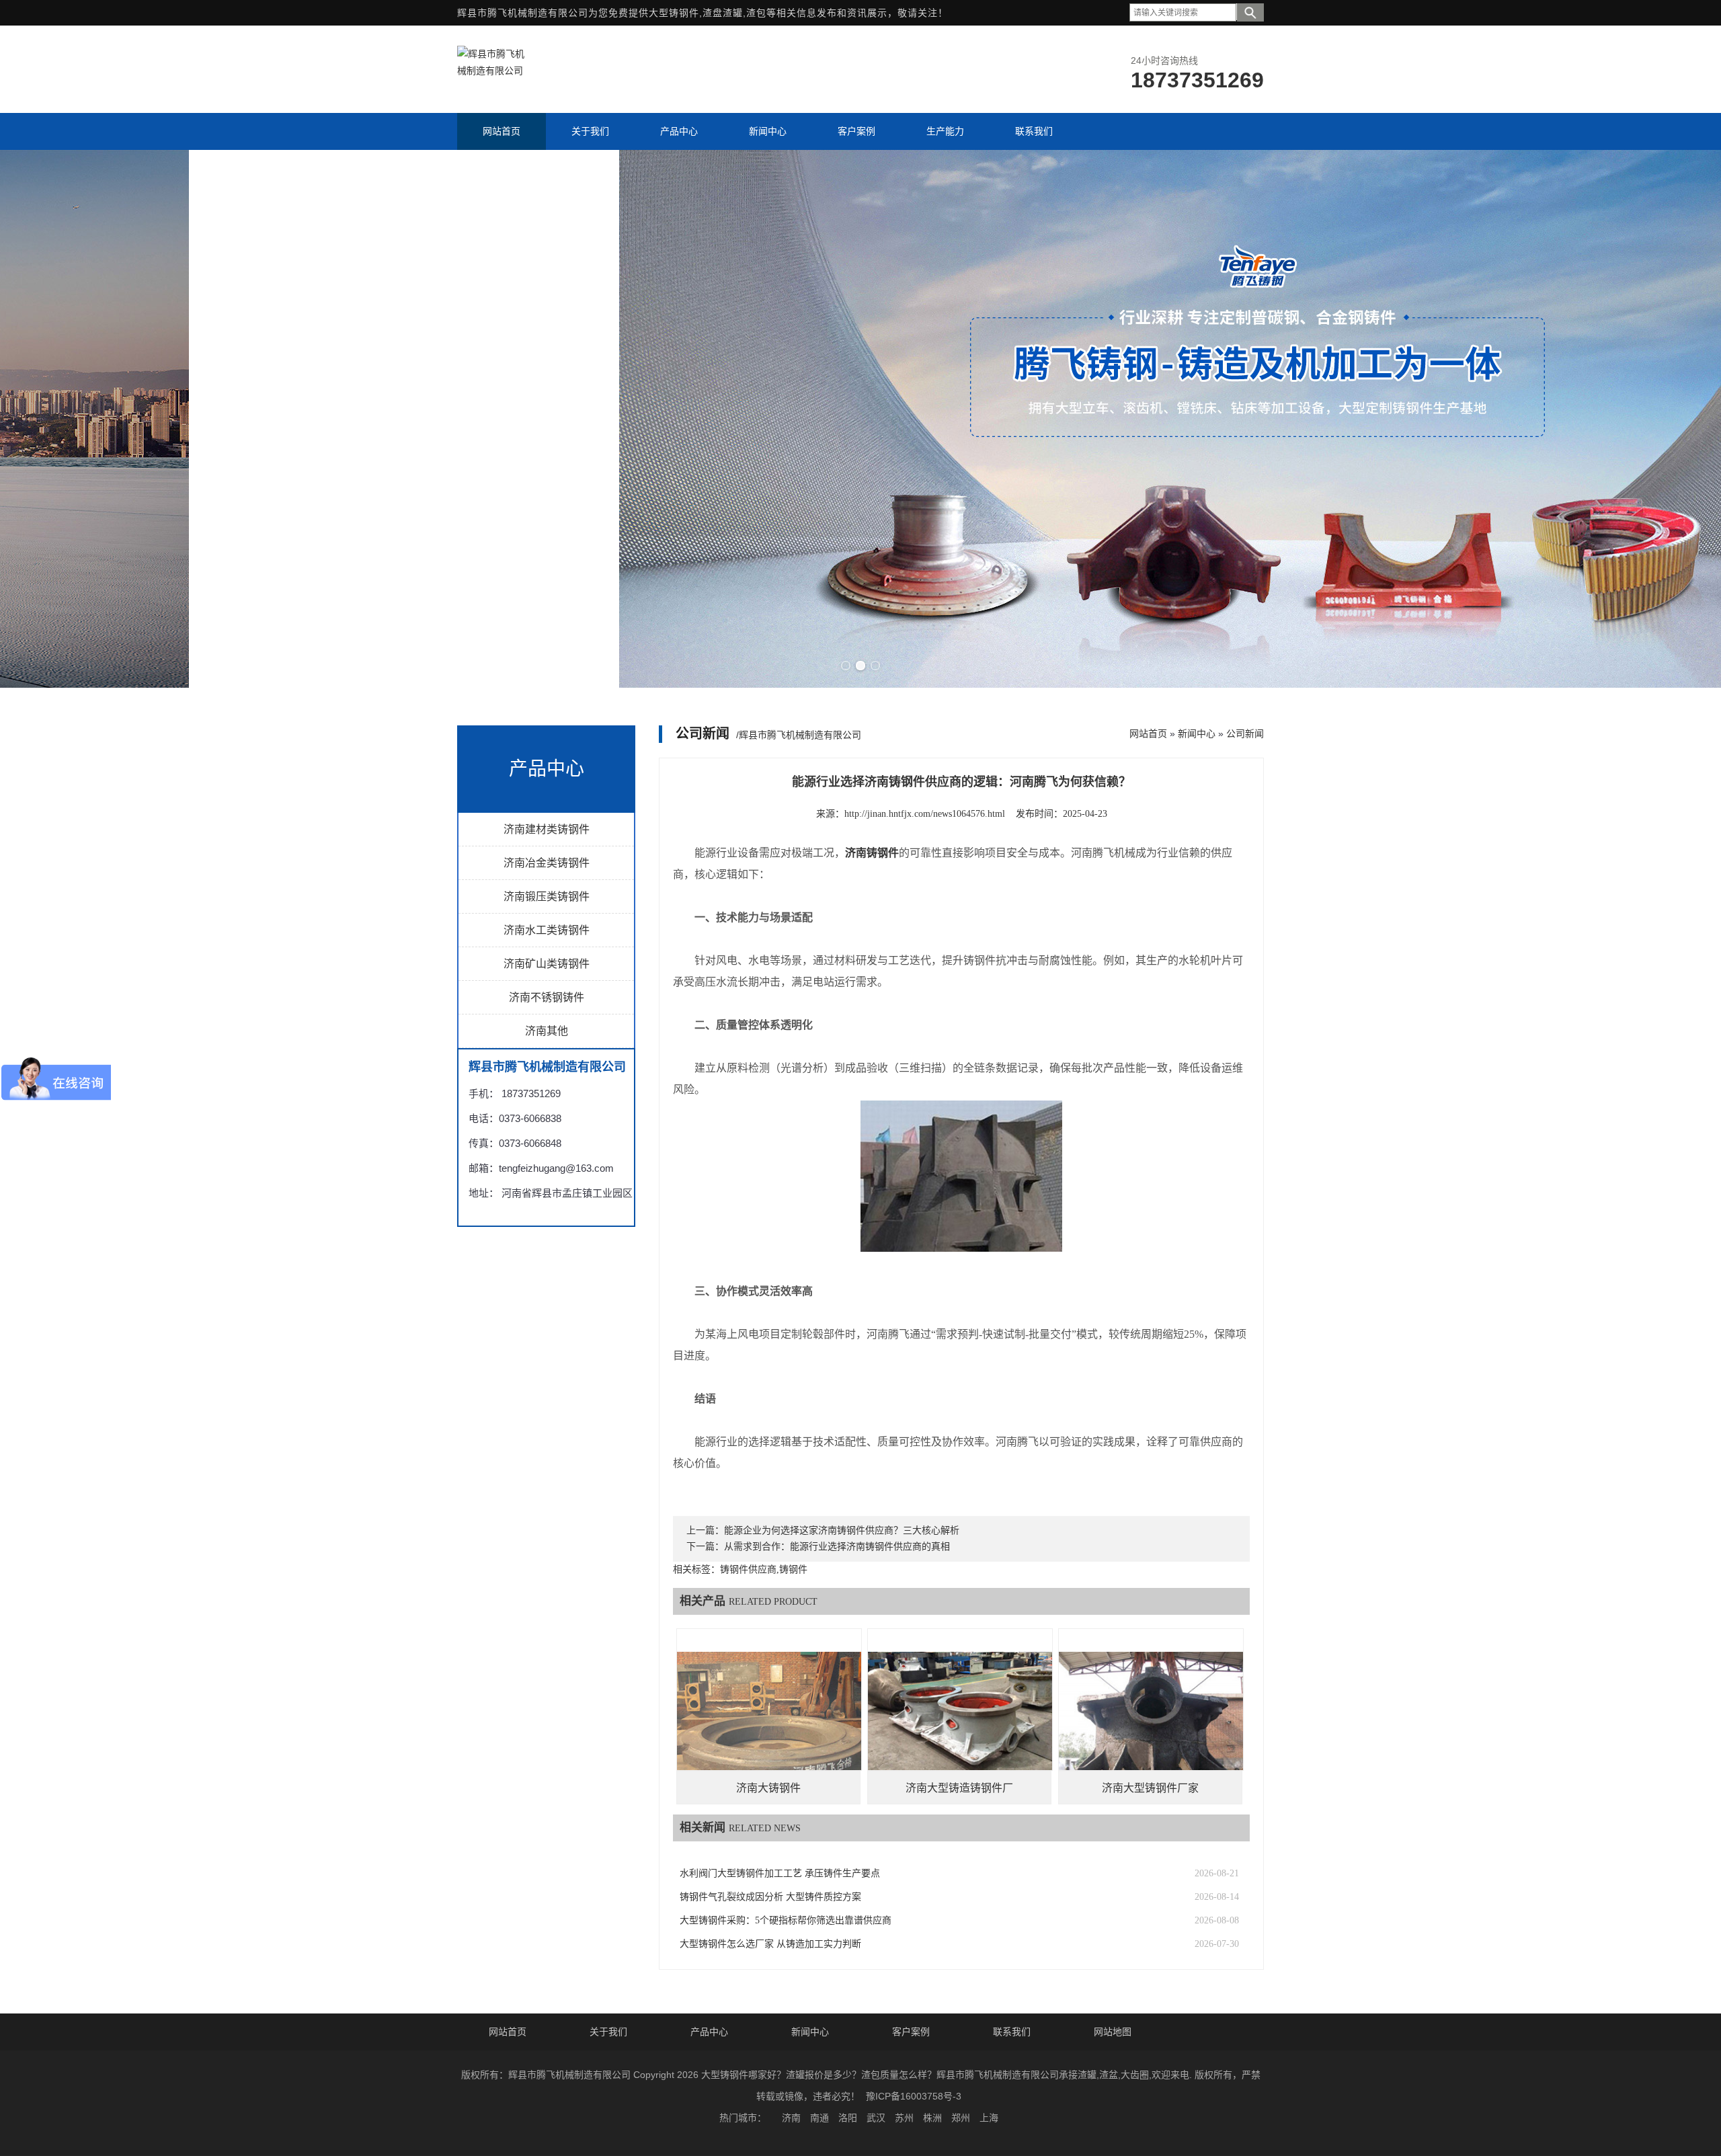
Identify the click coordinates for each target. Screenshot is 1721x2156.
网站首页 (1148, 733)
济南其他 (547, 1031)
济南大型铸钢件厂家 (1150, 1788)
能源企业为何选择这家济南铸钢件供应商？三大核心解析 (842, 1530)
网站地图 (1113, 2032)
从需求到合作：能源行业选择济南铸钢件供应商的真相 (837, 1547)
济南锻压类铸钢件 (547, 896)
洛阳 (848, 2118)
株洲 (932, 2118)
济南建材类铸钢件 (547, 829)
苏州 (904, 2118)
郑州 (961, 2118)
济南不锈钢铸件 (547, 997)
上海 (989, 2118)
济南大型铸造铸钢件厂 (959, 1788)
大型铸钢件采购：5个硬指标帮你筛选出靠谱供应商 (786, 1920)
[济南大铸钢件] (769, 1721)
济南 (791, 2118)
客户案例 (911, 2032)
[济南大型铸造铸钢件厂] (960, 1721)
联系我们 (1012, 2032)
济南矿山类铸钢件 (547, 964)
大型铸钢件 (674, 13)
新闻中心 (1197, 733)
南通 (819, 2118)
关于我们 (608, 2032)
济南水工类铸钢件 (547, 930)
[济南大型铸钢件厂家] (1151, 1721)
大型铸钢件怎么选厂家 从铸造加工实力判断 (770, 1944)
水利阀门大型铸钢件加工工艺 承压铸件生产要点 (780, 1873)
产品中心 (709, 2032)
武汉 (876, 2118)
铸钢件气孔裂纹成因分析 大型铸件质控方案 (770, 1897)
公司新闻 (1245, 733)
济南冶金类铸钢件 (547, 863)
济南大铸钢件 (768, 1788)
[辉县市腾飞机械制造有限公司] (491, 71)
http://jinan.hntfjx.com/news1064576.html (925, 814)
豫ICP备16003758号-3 (914, 2096)
